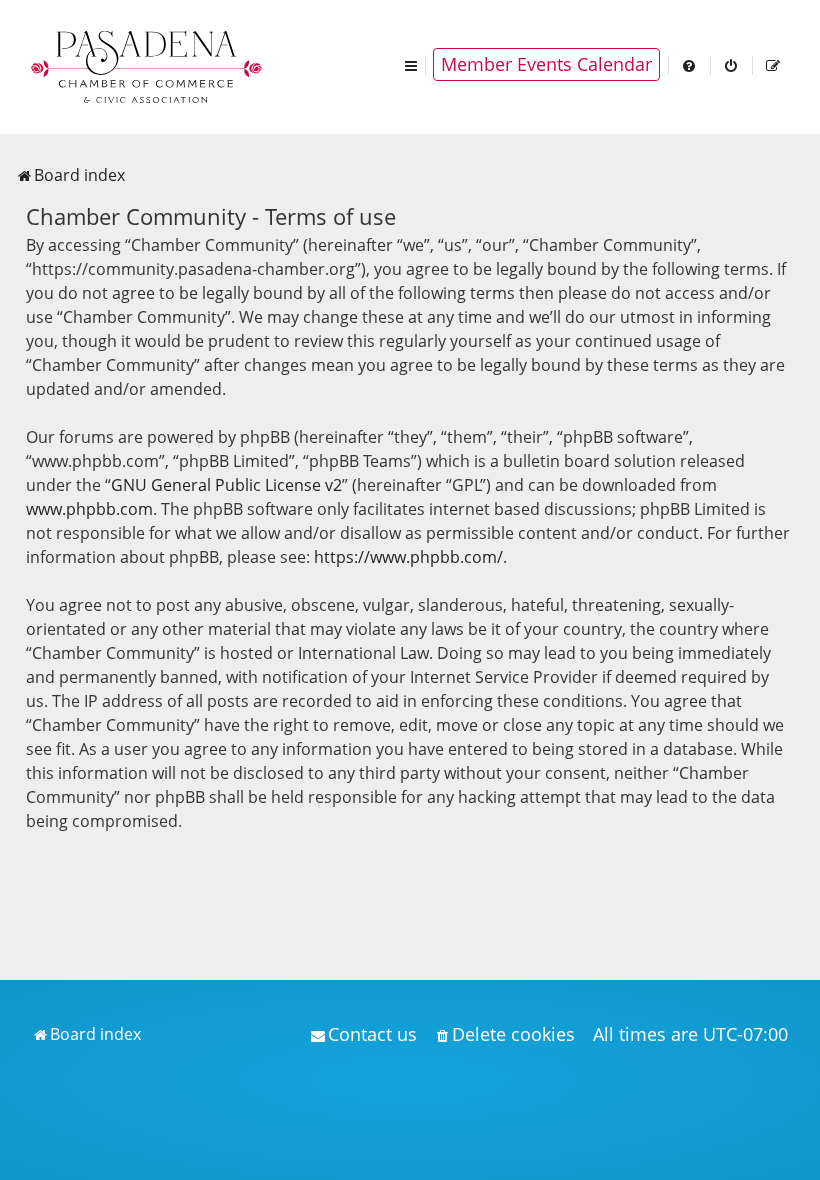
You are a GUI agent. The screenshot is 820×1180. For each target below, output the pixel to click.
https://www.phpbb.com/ (408, 557)
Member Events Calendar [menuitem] (546, 64)
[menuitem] (690, 64)
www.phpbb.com (89, 509)
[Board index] (148, 65)
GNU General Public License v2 (226, 485)
